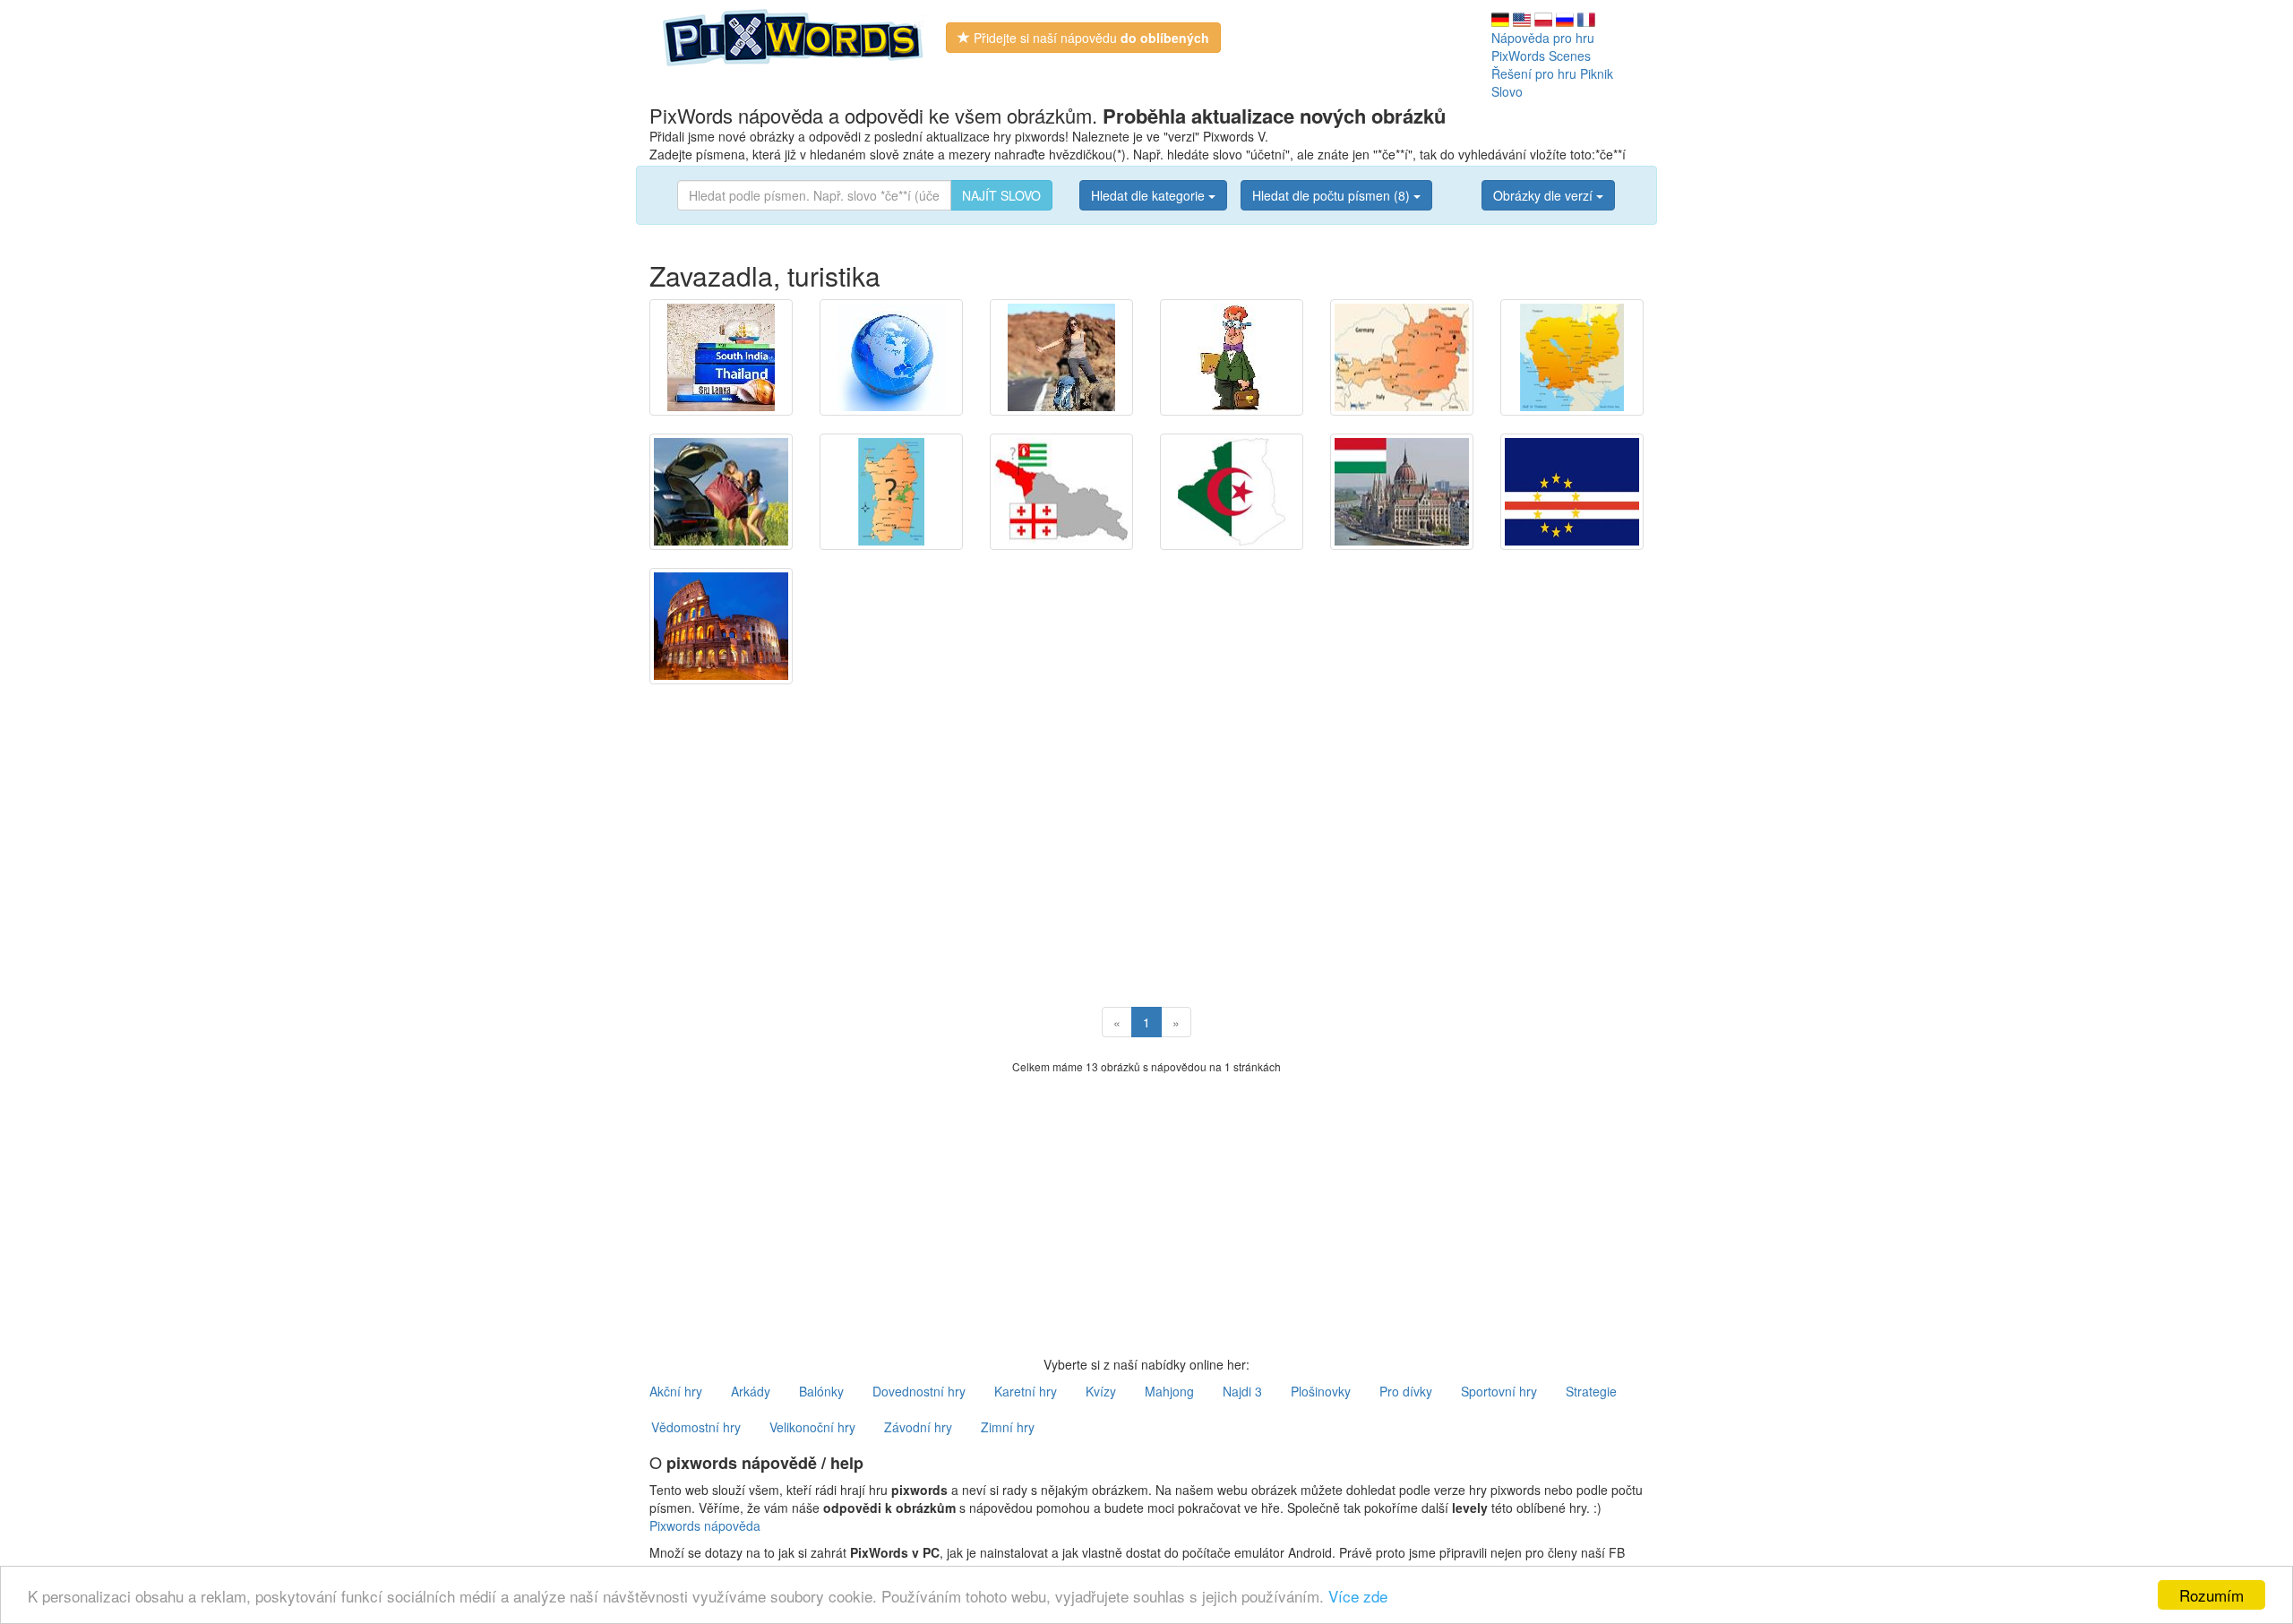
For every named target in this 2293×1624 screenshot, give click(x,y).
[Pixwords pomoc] (1543, 18)
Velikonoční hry (812, 1427)
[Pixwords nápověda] (721, 357)
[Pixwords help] (1522, 18)
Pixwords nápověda (705, 1525)
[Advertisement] (1146, 828)
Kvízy (1101, 1391)
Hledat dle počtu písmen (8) (1333, 195)
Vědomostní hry (696, 1427)
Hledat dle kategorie (1150, 195)
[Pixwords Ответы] (1565, 18)
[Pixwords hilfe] (1500, 18)
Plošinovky (1321, 1391)
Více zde (1358, 1596)
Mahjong (1169, 1391)
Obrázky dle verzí (1545, 195)
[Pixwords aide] (1586, 18)
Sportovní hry (1499, 1391)
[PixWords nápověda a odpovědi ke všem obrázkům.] (794, 36)
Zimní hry (1008, 1427)
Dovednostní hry (919, 1391)
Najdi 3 (1242, 1391)
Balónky (821, 1391)
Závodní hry (918, 1427)
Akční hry (676, 1391)
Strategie (1591, 1391)
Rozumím (2211, 1595)
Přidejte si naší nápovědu (1090, 38)
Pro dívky (1406, 1391)
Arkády (751, 1391)
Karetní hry (1026, 1391)
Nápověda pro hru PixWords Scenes (1543, 47)
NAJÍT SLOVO (1001, 195)
